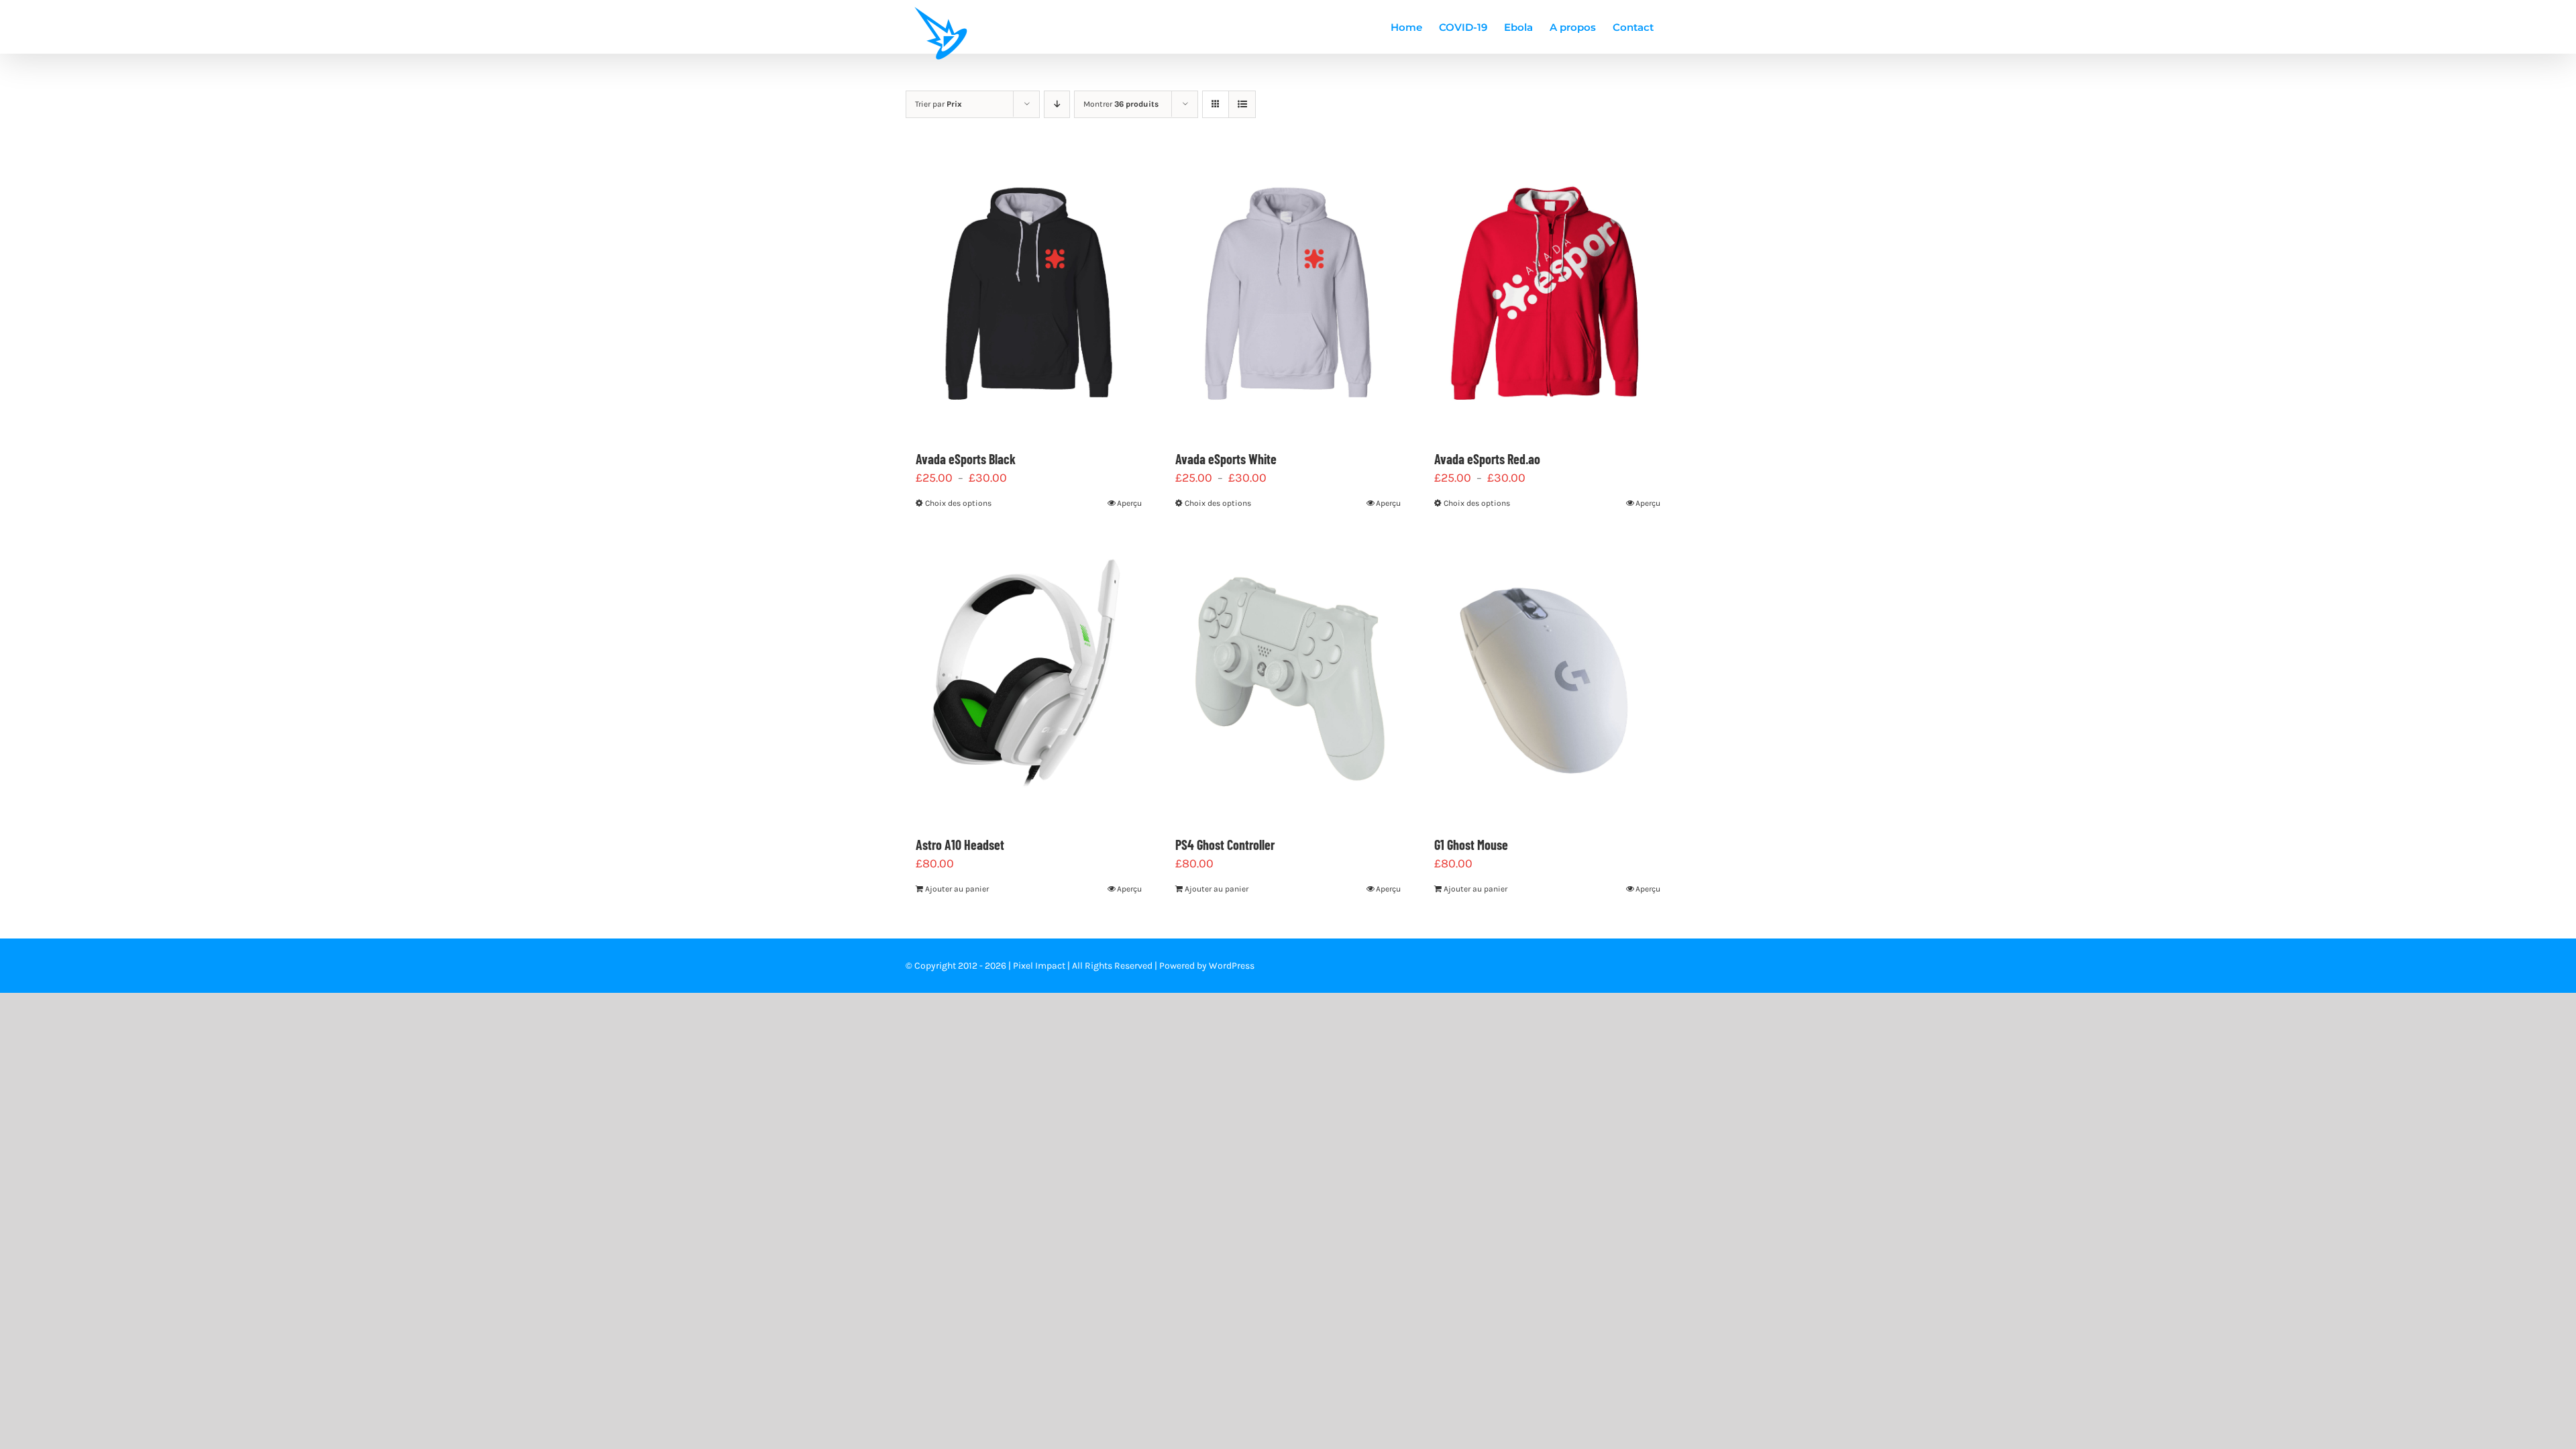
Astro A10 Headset (960, 845)
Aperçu (1129, 503)
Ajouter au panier (957, 889)
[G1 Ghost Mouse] (1547, 677)
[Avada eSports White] (1288, 291)
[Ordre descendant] (1057, 104)
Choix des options (958, 503)
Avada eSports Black (966, 459)
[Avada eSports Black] (1029, 291)
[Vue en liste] (1242, 104)
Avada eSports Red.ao (1487, 459)
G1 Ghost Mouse (1471, 845)
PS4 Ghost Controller (1225, 845)
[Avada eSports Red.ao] (1547, 291)
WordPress (1232, 966)
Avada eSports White (1226, 459)
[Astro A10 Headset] (1029, 677)
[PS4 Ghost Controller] (1288, 677)
